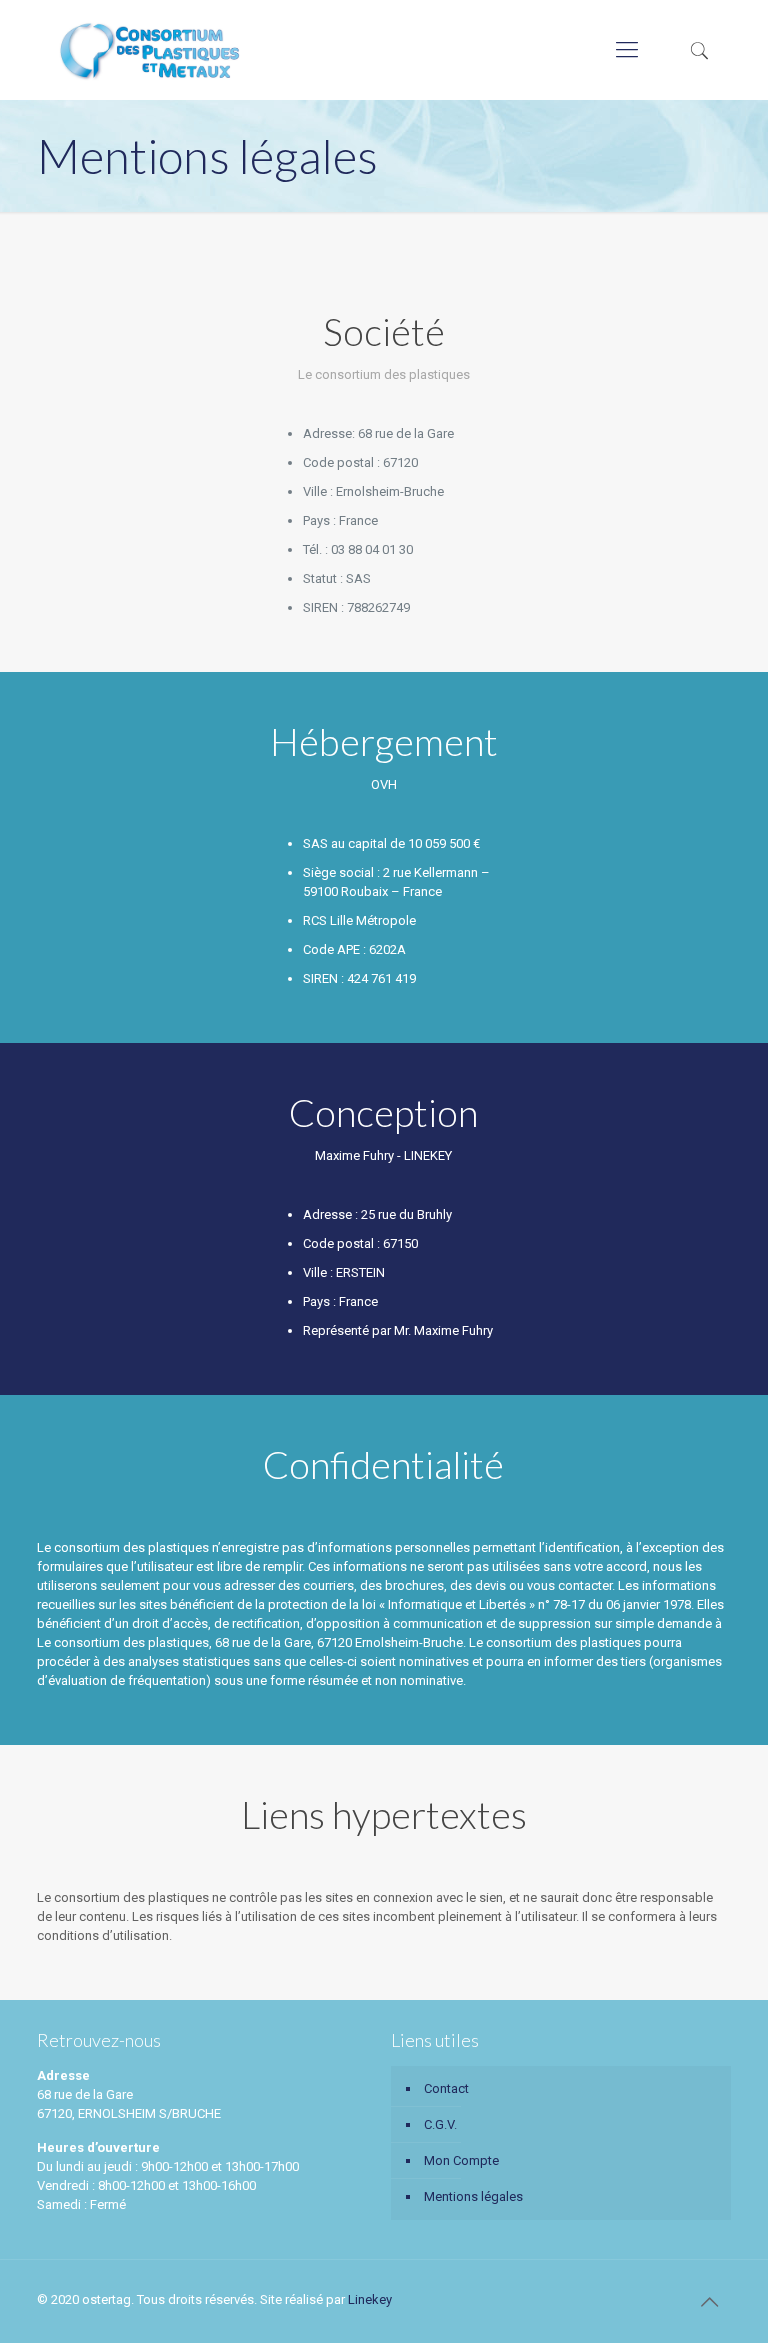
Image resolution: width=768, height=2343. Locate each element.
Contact (446, 2088)
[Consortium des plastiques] (149, 50)
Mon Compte (461, 2160)
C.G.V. (440, 2124)
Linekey (370, 2299)
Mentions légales (473, 2196)
